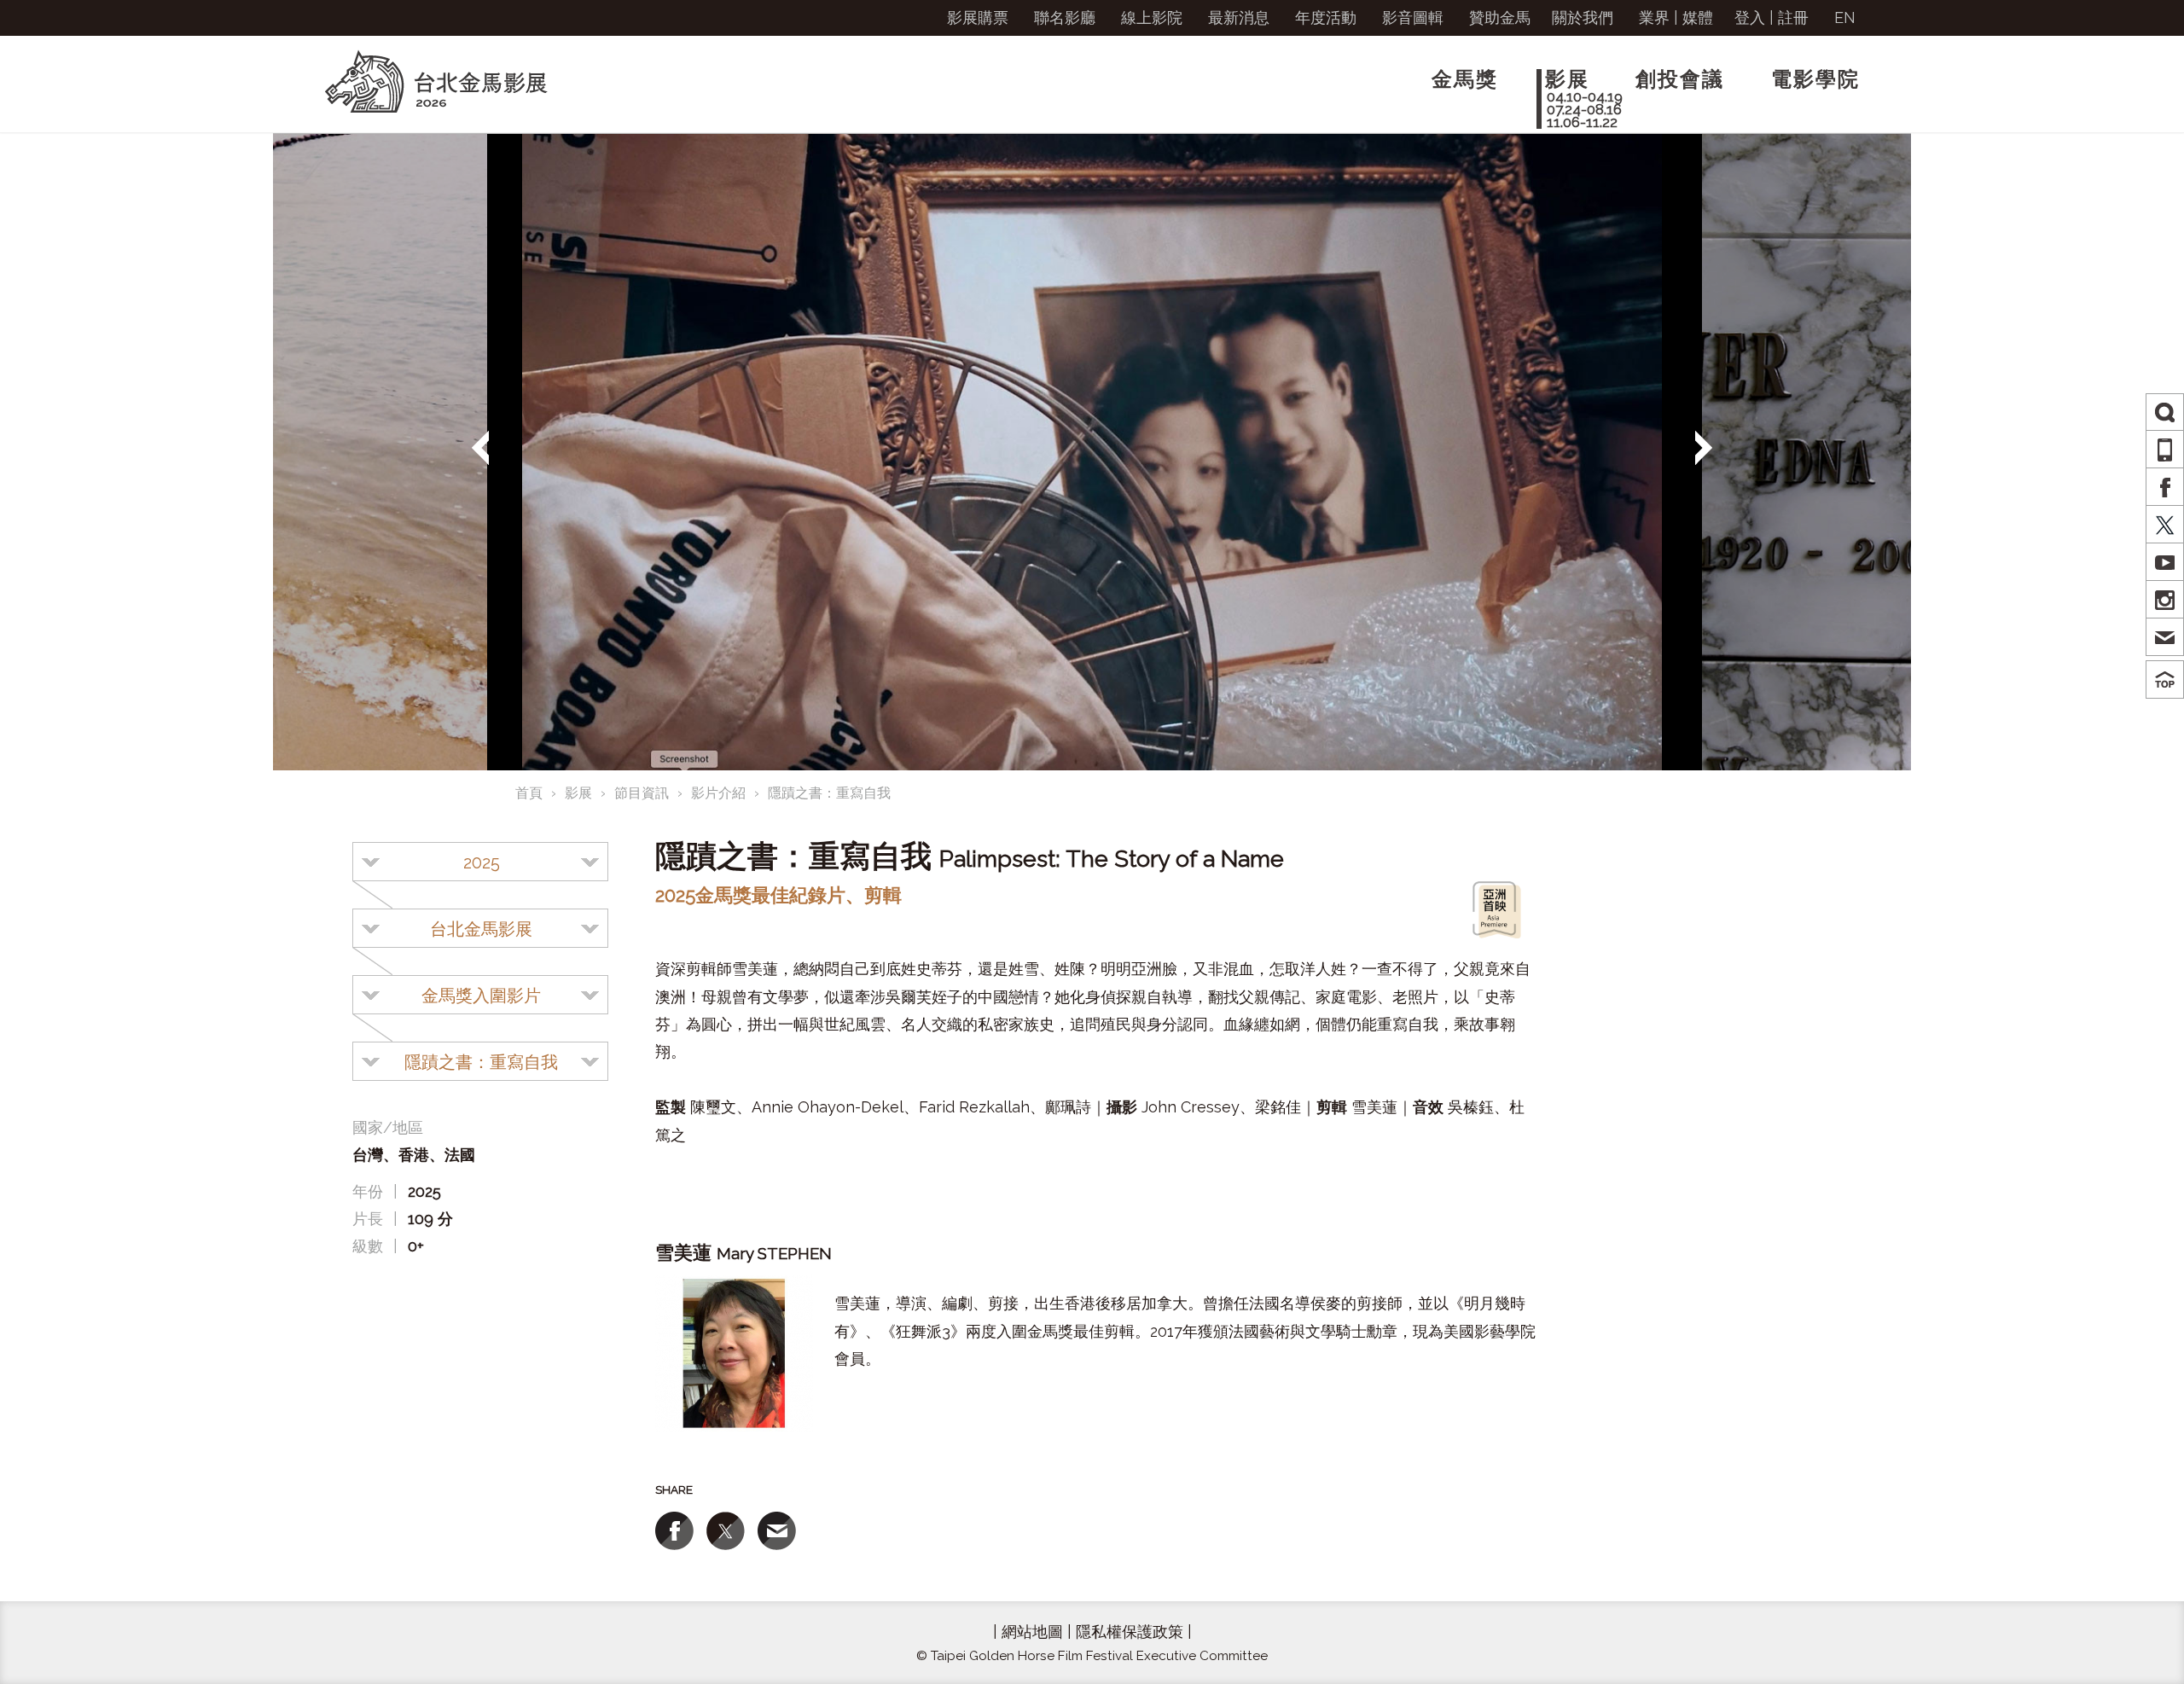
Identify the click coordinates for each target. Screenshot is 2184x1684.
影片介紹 (718, 793)
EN (1845, 17)
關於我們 (1583, 17)
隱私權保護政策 (1130, 1632)
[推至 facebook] (674, 1531)
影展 (578, 793)
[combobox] (480, 862)
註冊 (1793, 17)
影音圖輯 (1413, 17)
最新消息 (1239, 17)
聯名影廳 (1065, 17)
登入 (1750, 17)
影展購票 (978, 17)
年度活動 (1326, 17)
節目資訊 (642, 793)
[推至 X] (726, 1531)
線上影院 (1152, 17)
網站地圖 (1032, 1632)
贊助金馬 (1500, 17)
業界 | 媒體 (1676, 17)
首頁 (529, 793)
